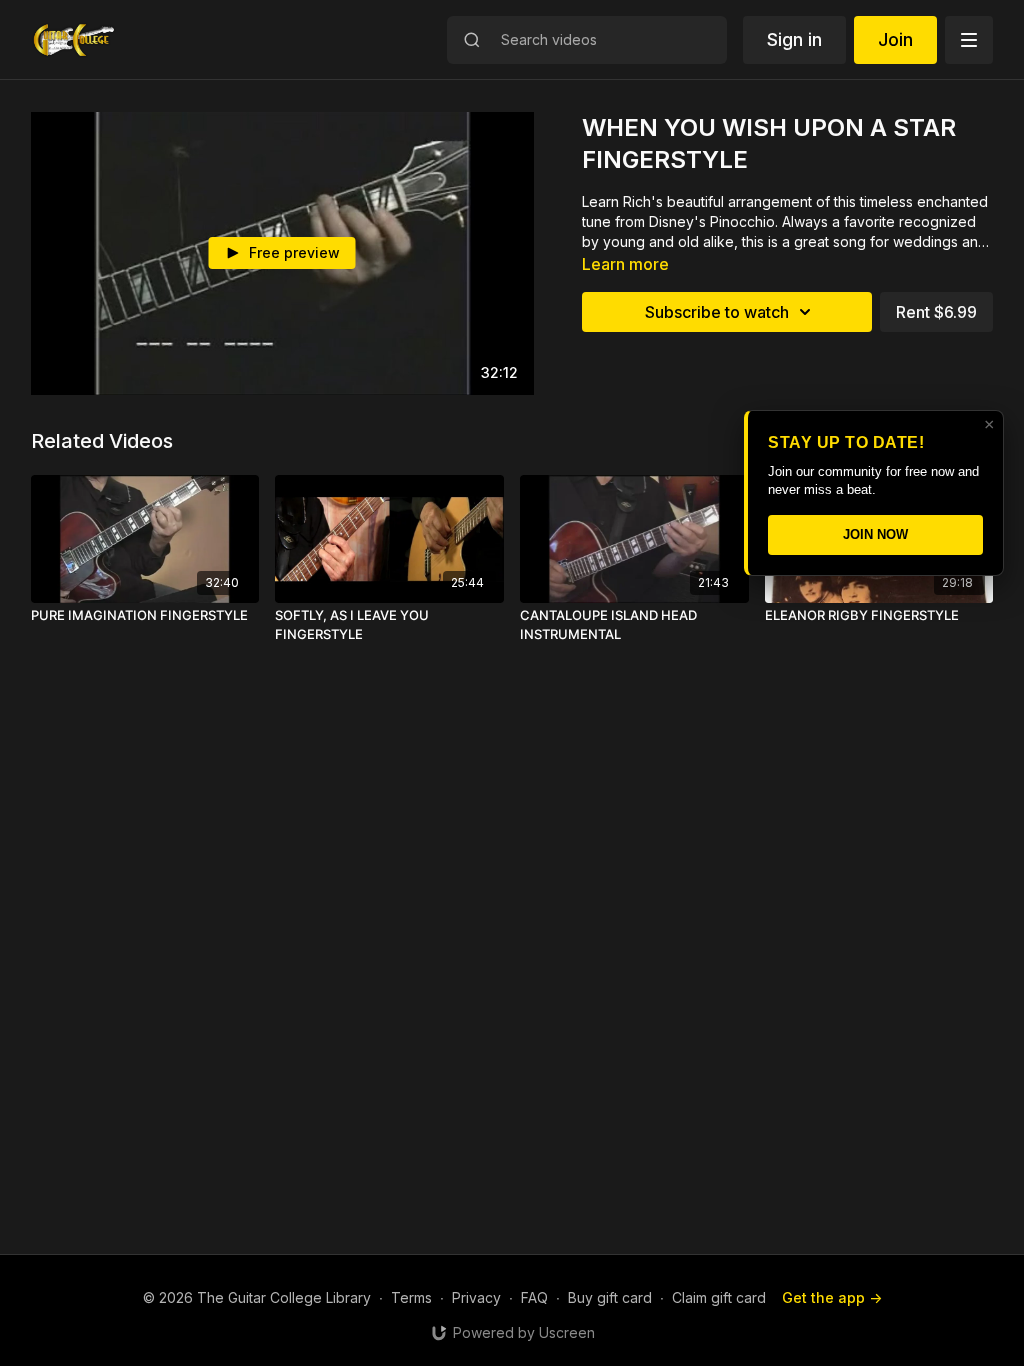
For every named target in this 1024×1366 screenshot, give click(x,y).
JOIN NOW (875, 534)
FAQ (534, 1297)
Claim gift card (719, 1297)
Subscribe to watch (717, 312)
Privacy (476, 1297)
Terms (411, 1297)
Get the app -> (832, 1297)
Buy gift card (610, 1297)
